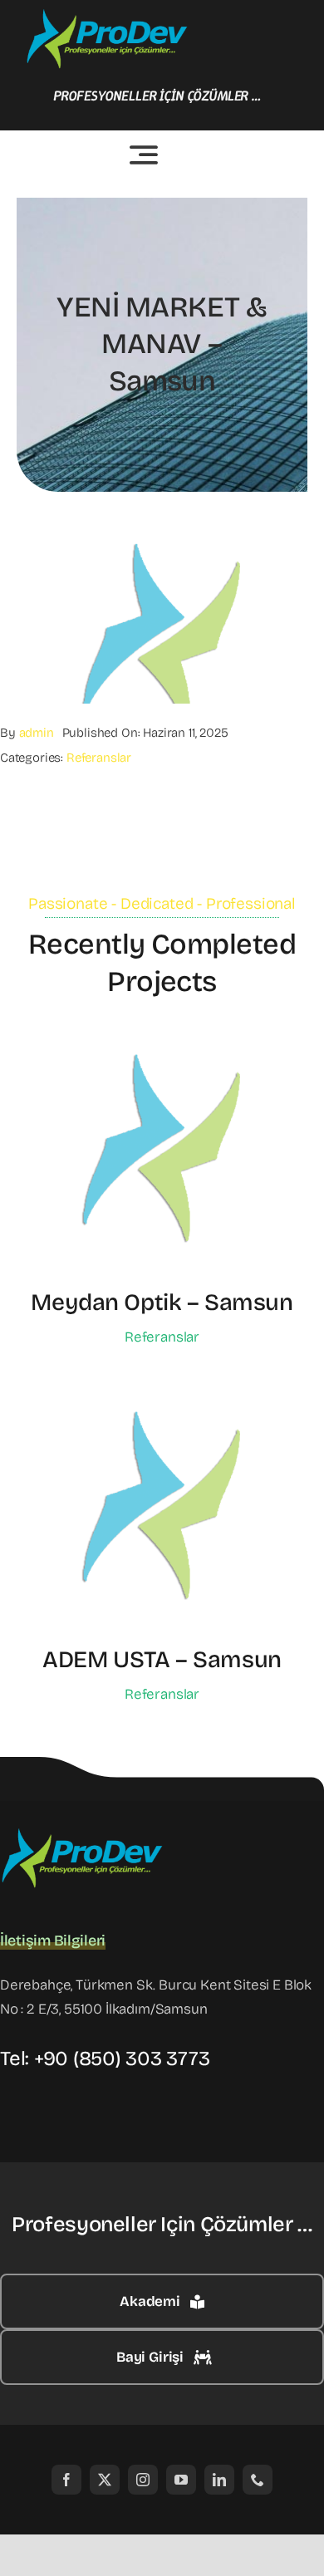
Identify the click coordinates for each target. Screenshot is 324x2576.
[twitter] (105, 2480)
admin (37, 733)
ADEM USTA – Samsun (162, 1660)
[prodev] (108, 15)
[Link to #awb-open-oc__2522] (144, 155)
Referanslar (99, 758)
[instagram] (143, 2480)
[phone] (258, 2480)
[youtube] (181, 2480)
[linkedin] (219, 2480)
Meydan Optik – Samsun (162, 1303)
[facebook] (66, 2480)
